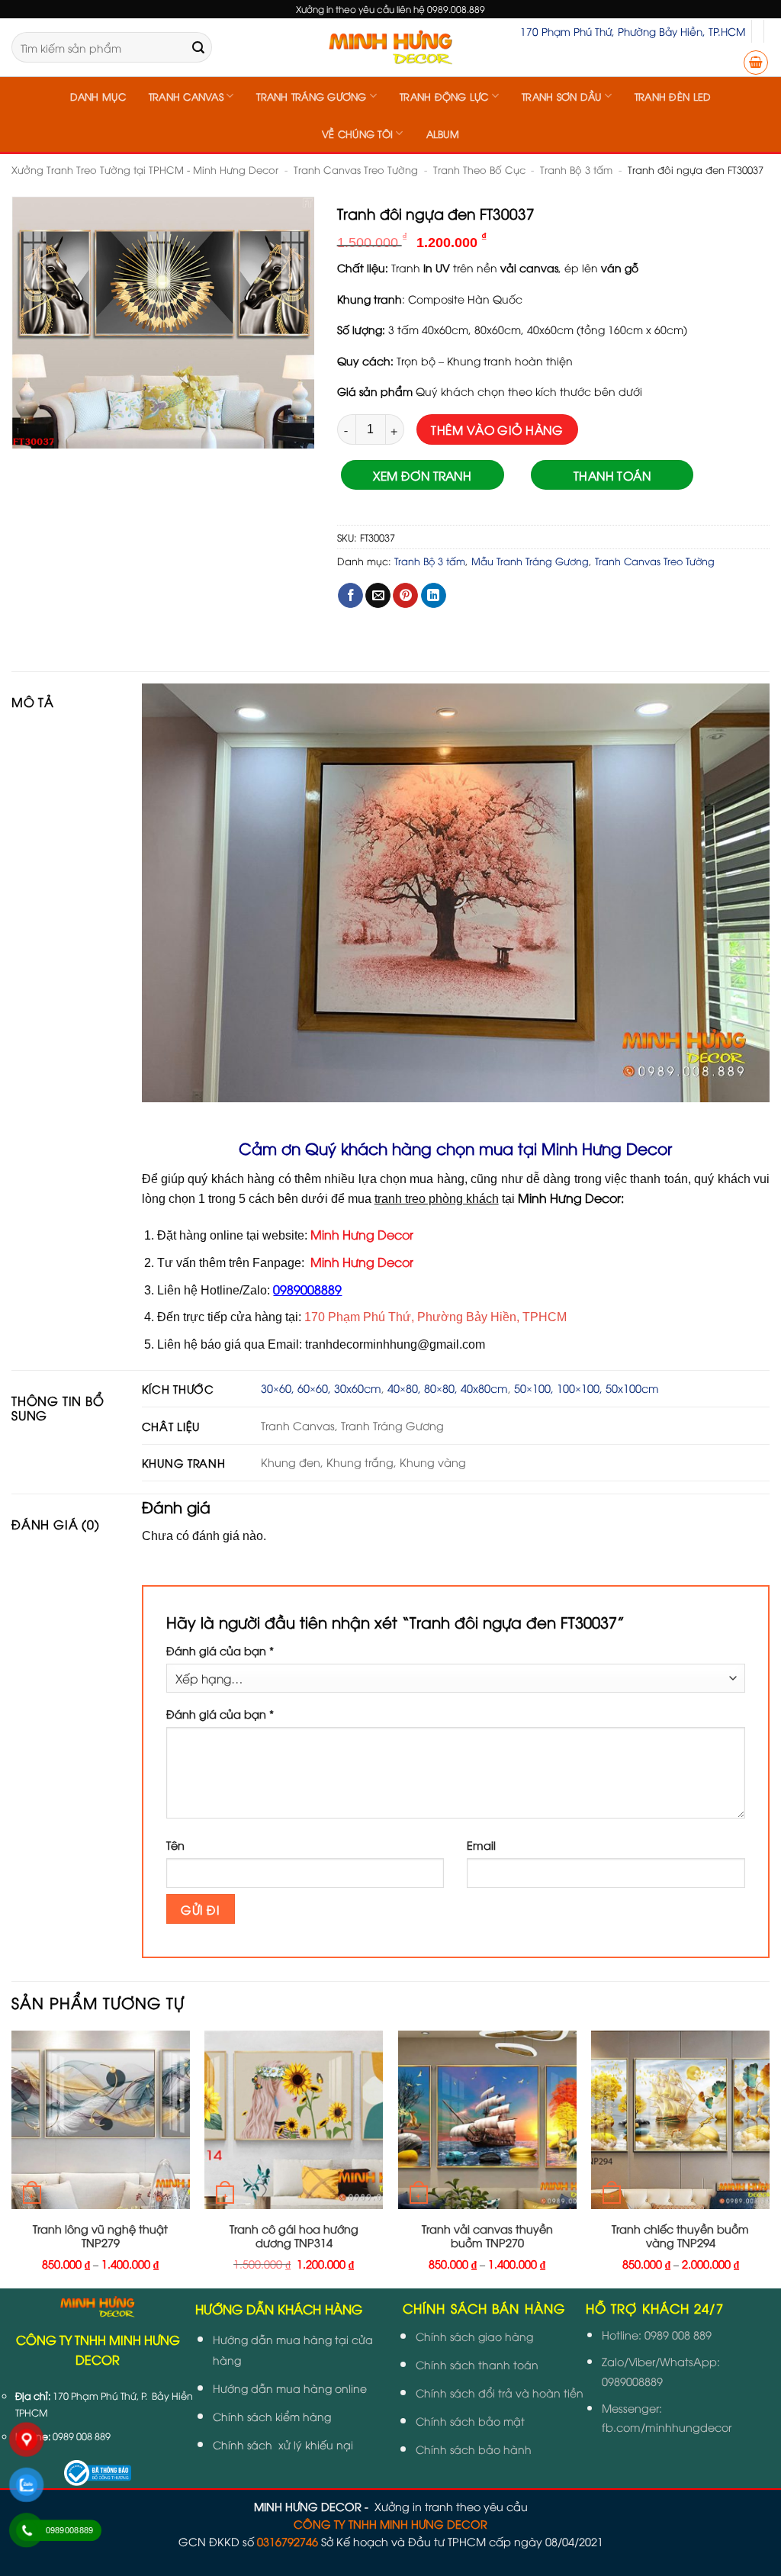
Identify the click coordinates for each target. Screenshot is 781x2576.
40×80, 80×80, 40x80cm (448, 1388)
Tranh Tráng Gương (311, 96)
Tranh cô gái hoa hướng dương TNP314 (294, 2236)
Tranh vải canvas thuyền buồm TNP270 (487, 2236)
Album (443, 133)
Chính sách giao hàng (474, 2336)
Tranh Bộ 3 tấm (576, 169)
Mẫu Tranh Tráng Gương (530, 561)
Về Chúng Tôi (357, 133)
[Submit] (198, 47)
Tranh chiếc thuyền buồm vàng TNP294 (680, 2236)
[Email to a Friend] (378, 596)
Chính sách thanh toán (477, 2364)
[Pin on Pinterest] (405, 596)
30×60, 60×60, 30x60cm (321, 1388)
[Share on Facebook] (350, 596)
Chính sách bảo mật (470, 2421)
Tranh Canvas (186, 96)
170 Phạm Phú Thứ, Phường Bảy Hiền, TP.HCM (633, 31)
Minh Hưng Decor (362, 1234)
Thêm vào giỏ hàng (497, 429)
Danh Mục (98, 96)
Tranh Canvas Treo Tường (356, 169)
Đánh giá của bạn (220, 1650)
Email (481, 1845)
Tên (175, 1845)
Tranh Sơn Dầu (561, 96)
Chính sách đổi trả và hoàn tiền (500, 2393)
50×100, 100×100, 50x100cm (587, 1388)
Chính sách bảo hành (474, 2449)
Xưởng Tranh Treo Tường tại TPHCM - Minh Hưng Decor (145, 169)
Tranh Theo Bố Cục (479, 169)
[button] (756, 63)
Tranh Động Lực (444, 96)
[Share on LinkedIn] (434, 596)
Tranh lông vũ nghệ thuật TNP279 (100, 2236)
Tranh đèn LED (673, 96)
